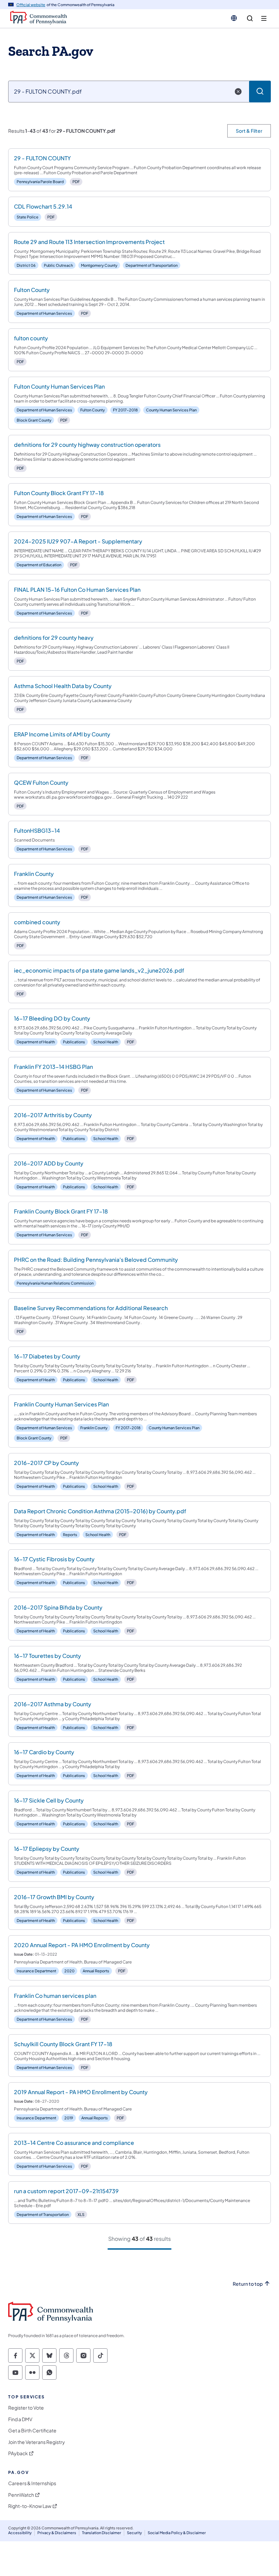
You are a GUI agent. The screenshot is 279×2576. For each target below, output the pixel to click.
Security (134, 2533)
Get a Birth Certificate (32, 2431)
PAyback (18, 2453)
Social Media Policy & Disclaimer (177, 2533)
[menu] (264, 19)
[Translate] (234, 18)
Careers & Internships (32, 2483)
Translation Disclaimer (102, 2533)
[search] (250, 19)
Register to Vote (26, 2408)
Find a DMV (20, 2419)
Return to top (248, 2284)
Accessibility (20, 2533)
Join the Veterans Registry (37, 2442)
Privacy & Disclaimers (57, 2533)
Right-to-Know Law (30, 2506)
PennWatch (21, 2495)
